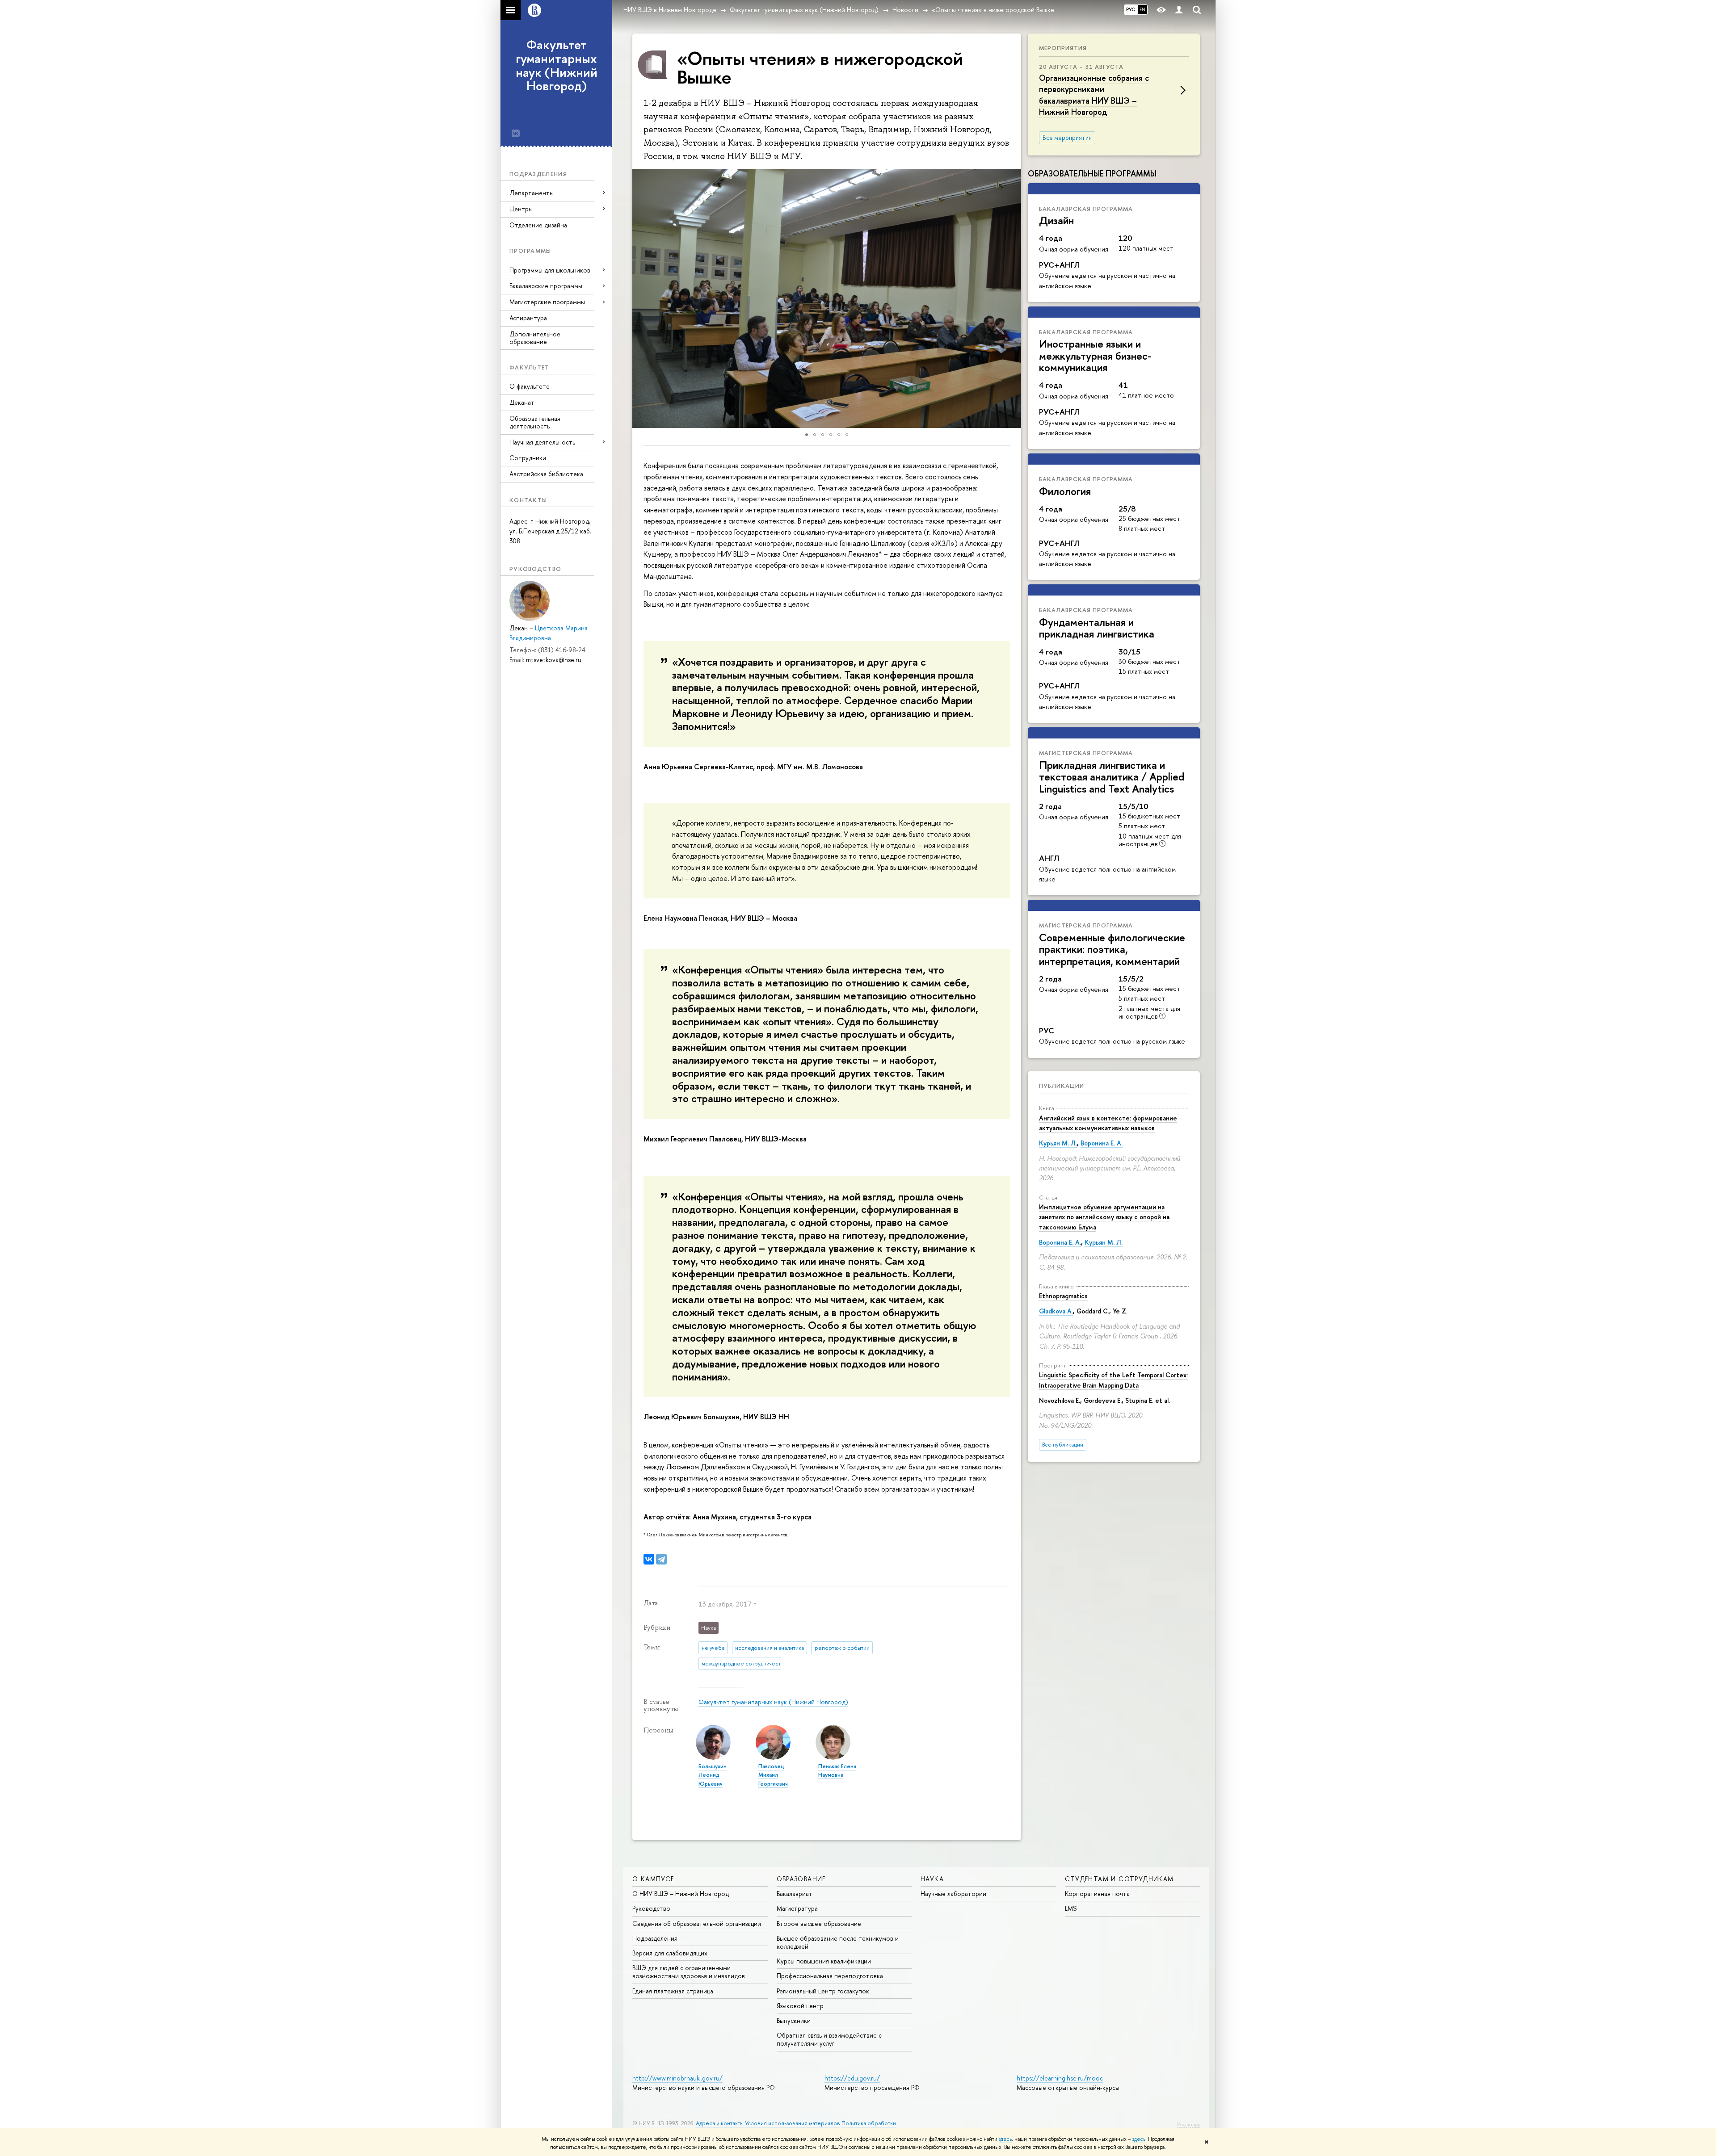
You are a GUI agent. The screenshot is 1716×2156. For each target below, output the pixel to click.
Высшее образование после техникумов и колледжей (838, 1942)
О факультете (530, 386)
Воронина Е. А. (1102, 1143)
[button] (640, 298)
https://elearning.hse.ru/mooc (1060, 2078)
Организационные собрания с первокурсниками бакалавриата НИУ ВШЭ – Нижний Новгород (1094, 95)
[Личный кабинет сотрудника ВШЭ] (1179, 10)
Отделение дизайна (538, 225)
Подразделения (655, 1938)
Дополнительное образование (535, 338)
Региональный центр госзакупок (823, 1991)
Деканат (522, 402)
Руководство (651, 1908)
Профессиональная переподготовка (830, 1976)
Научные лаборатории (953, 1894)
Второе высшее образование (819, 1923)
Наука (932, 1879)
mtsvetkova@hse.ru (554, 660)
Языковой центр (800, 2006)
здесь (1005, 2139)
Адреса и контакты (720, 2123)
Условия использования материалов (793, 2123)
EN (1142, 9)
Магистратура (797, 1908)
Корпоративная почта (1097, 1894)
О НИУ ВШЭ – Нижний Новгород (681, 1894)
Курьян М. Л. (1058, 1143)
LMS (1071, 1908)
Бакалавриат (795, 1894)
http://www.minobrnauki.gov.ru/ (677, 2078)
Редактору (1188, 2124)
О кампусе (653, 1879)
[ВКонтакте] (649, 1559)
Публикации (1062, 1086)
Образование (801, 1879)
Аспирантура (528, 318)
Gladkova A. (1056, 1311)
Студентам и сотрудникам (1119, 1879)
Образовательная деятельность (535, 422)
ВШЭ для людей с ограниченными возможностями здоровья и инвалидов (689, 1972)
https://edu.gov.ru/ (852, 2078)
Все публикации (1063, 1445)
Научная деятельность (542, 442)
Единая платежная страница (673, 1991)
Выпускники (794, 2020)
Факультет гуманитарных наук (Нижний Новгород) (557, 65)
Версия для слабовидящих (670, 1953)
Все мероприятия (1067, 138)
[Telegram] (661, 1559)
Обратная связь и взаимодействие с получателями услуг (829, 2039)
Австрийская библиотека (546, 474)
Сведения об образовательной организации (697, 1923)
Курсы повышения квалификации (824, 1961)
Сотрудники (528, 458)
